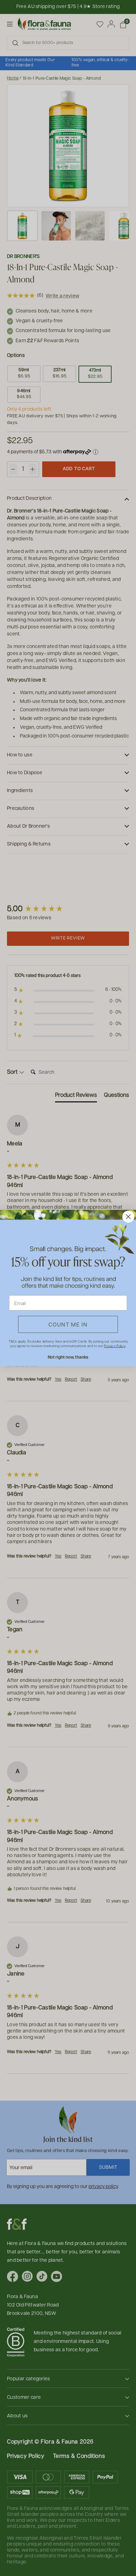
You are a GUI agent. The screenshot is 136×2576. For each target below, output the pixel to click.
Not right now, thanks (68, 1357)
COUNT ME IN (68, 1324)
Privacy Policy (115, 1346)
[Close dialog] (128, 1217)
